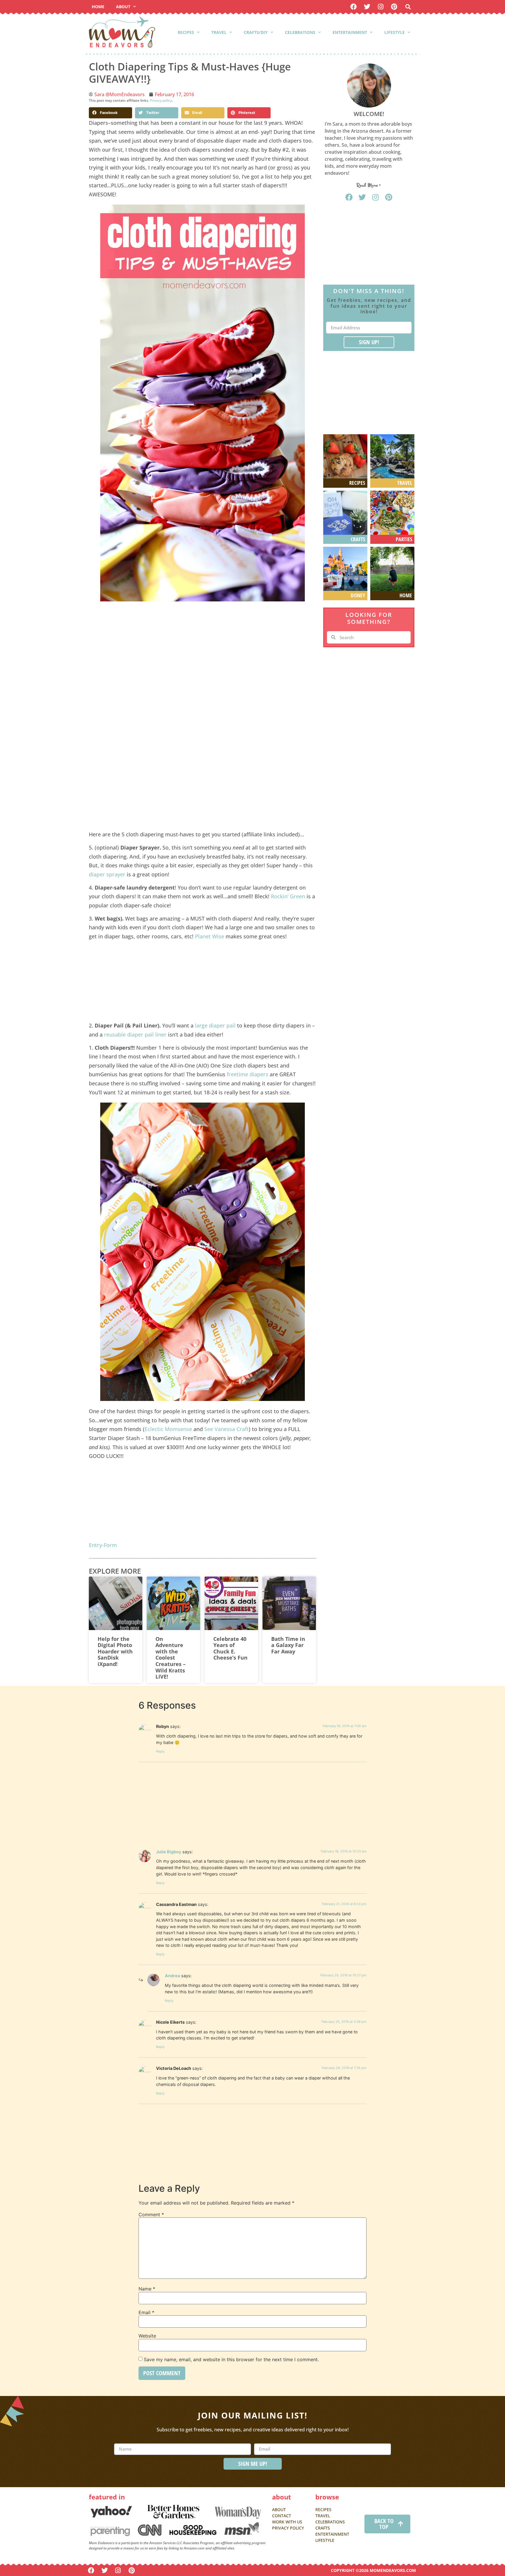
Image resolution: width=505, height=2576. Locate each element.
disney (358, 595)
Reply (160, 1751)
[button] (408, 7)
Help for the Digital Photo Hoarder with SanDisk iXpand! (115, 1651)
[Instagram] (381, 7)
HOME (98, 7)
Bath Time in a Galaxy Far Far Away (288, 1645)
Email (146, 2312)
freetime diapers (248, 1074)
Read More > (369, 185)
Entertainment (350, 32)
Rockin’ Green (288, 896)
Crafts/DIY (256, 32)
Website (147, 2336)
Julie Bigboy (169, 1852)
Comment (151, 2215)
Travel (219, 32)
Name (147, 2289)
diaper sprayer (107, 874)
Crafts (358, 539)
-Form (109, 1545)
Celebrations (300, 32)
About (123, 7)
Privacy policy (161, 100)
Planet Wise (210, 936)
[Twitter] (367, 7)
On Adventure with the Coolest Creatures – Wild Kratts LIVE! (171, 1658)
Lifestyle (395, 32)
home (406, 595)
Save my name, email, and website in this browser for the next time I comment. (231, 2359)
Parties (404, 539)
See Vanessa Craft (226, 1429)
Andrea (172, 1976)
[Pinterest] (394, 7)
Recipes (186, 32)
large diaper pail (215, 1025)
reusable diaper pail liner (135, 1034)
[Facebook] (353, 7)
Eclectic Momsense (168, 1429)
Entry (95, 1545)
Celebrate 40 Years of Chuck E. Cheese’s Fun (230, 1648)
